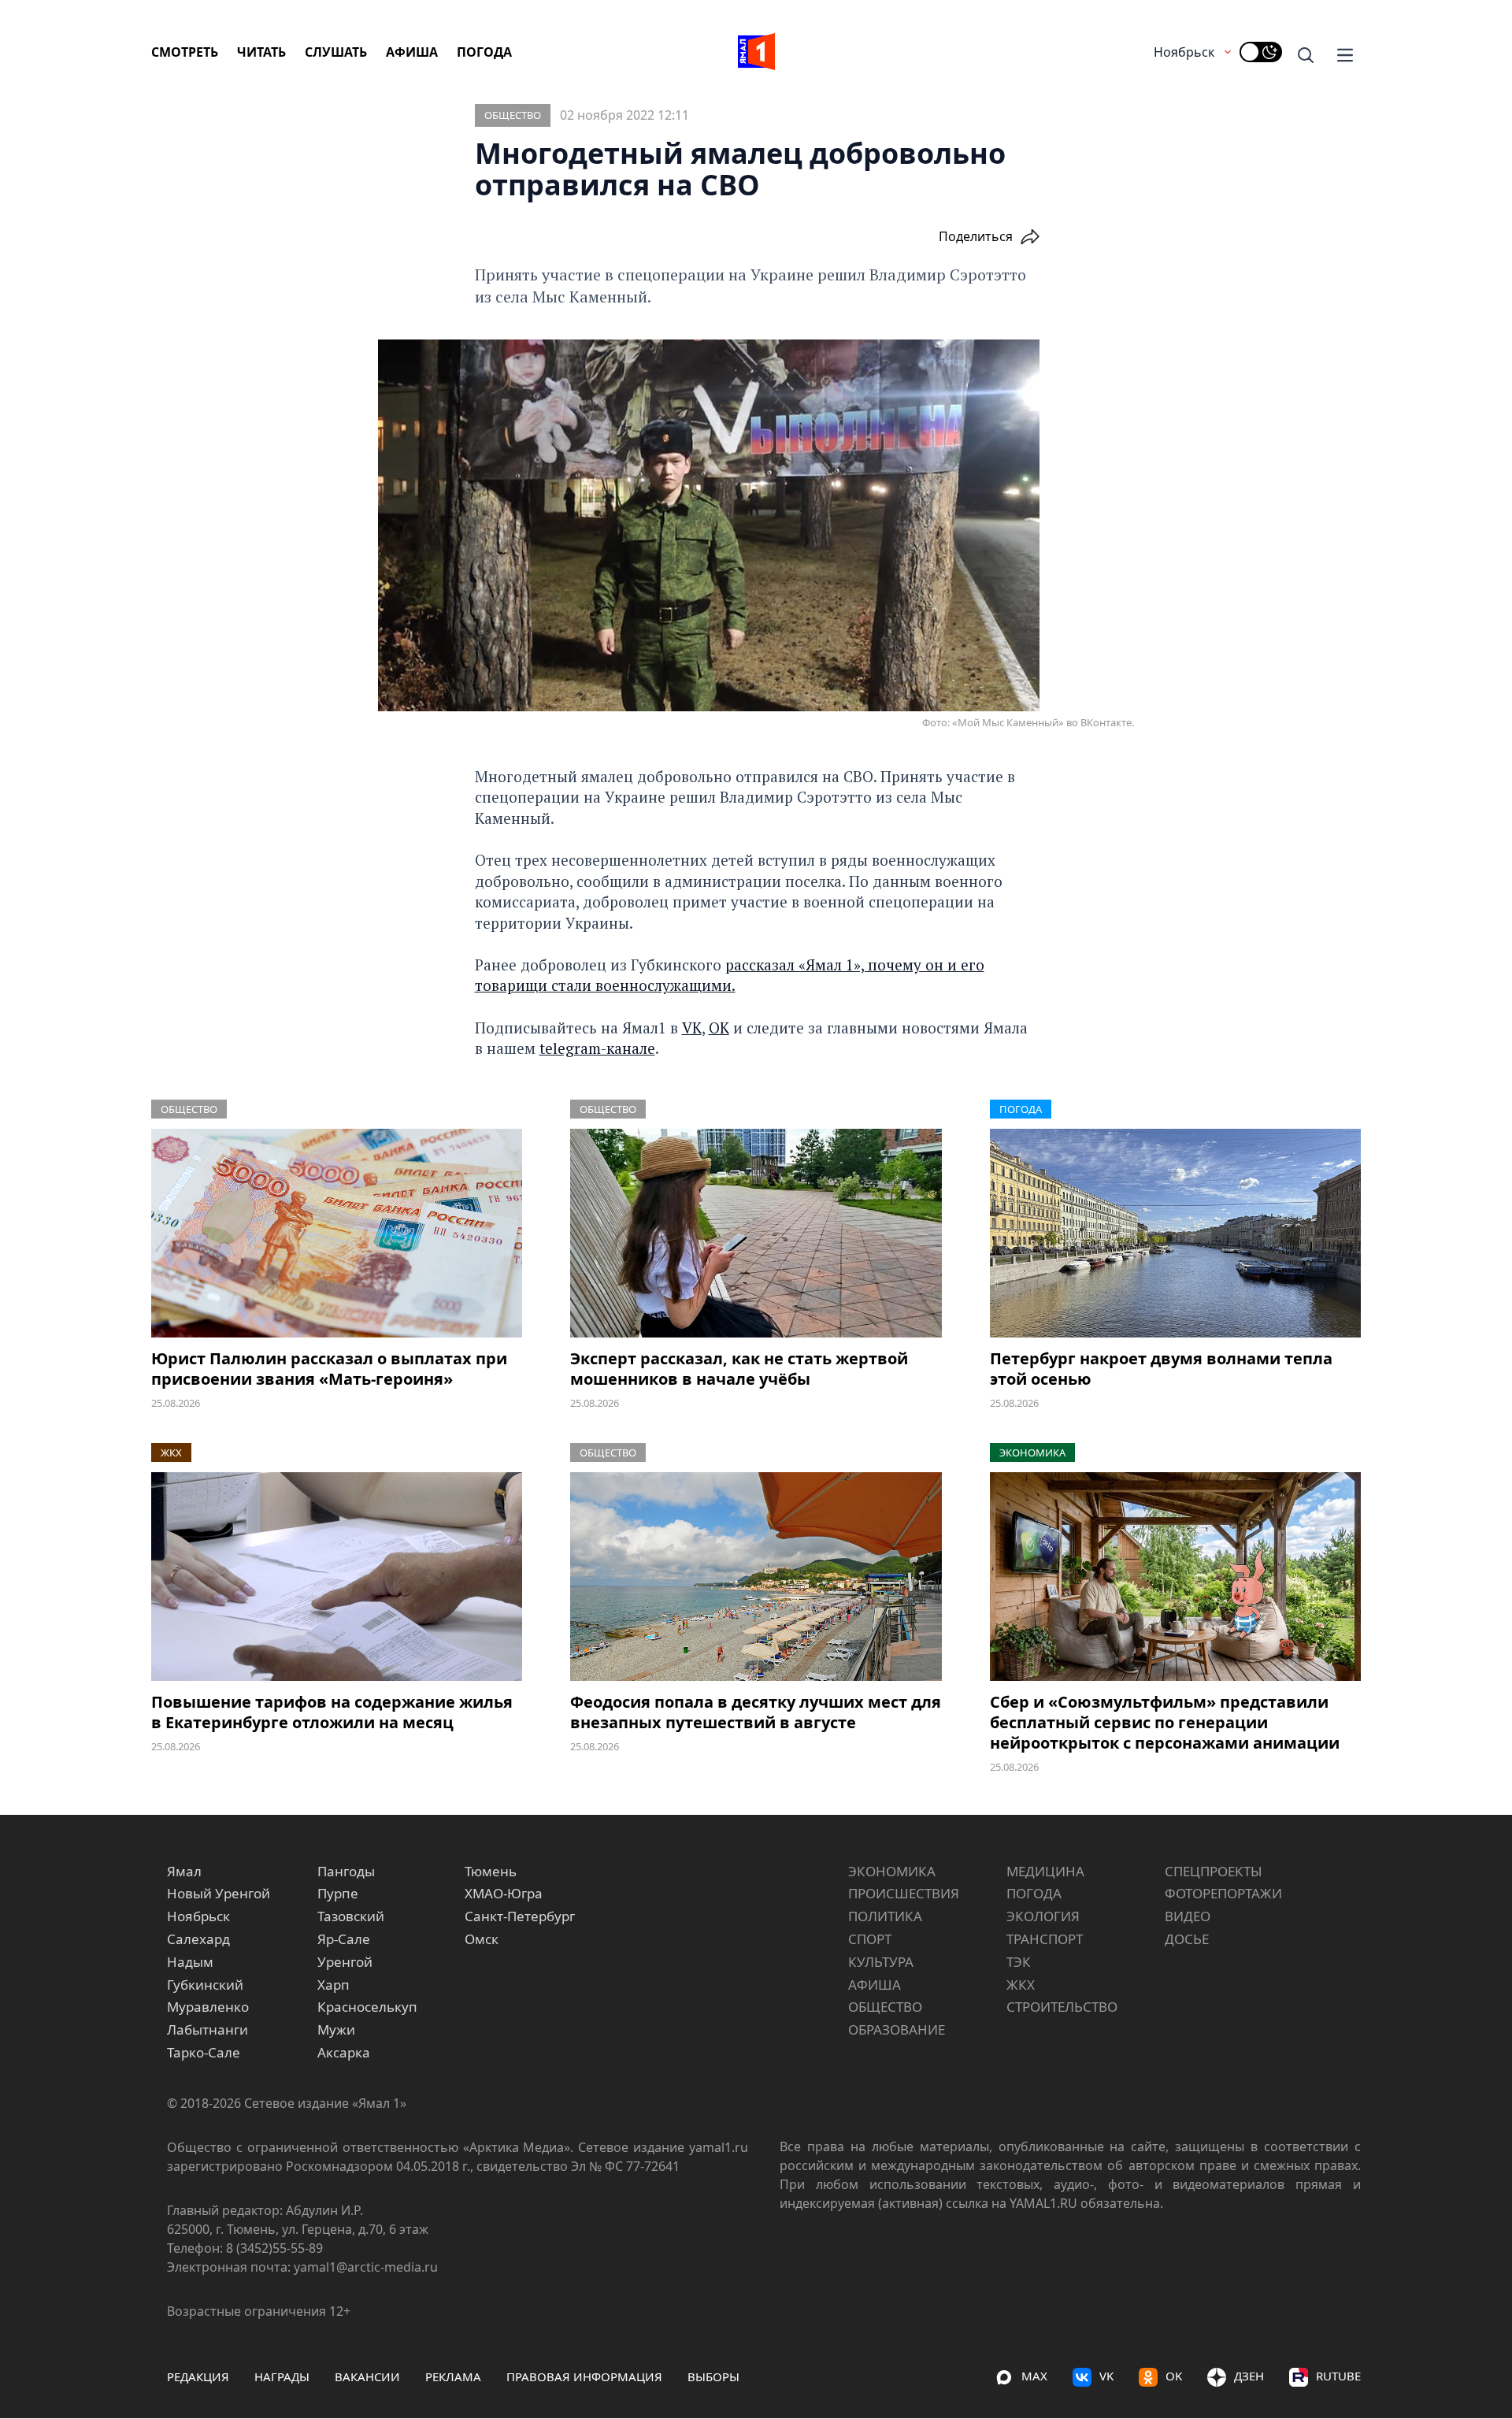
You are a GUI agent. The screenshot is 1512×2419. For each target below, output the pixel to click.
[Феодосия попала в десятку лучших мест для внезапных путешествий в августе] (756, 1577)
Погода (484, 52)
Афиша (412, 52)
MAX (1034, 2376)
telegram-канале (597, 1048)
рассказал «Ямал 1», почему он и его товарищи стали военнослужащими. (730, 975)
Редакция (198, 2376)
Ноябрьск (1184, 52)
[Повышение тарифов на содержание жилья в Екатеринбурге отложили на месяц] (337, 1577)
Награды (282, 2376)
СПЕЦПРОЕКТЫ (1214, 1871)
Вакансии (367, 2376)
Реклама (453, 2376)
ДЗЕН (1249, 2376)
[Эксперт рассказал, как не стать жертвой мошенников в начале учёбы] (756, 1233)
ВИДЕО (1188, 1916)
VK (692, 1028)
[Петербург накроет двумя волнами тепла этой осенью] (1175, 1233)
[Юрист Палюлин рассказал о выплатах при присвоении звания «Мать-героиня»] (337, 1233)
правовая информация (584, 2376)
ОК (719, 1028)
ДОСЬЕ (1187, 1939)
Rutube (1338, 2376)
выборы (713, 2376)
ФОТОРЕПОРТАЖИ (1223, 1893)
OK (1174, 2376)
